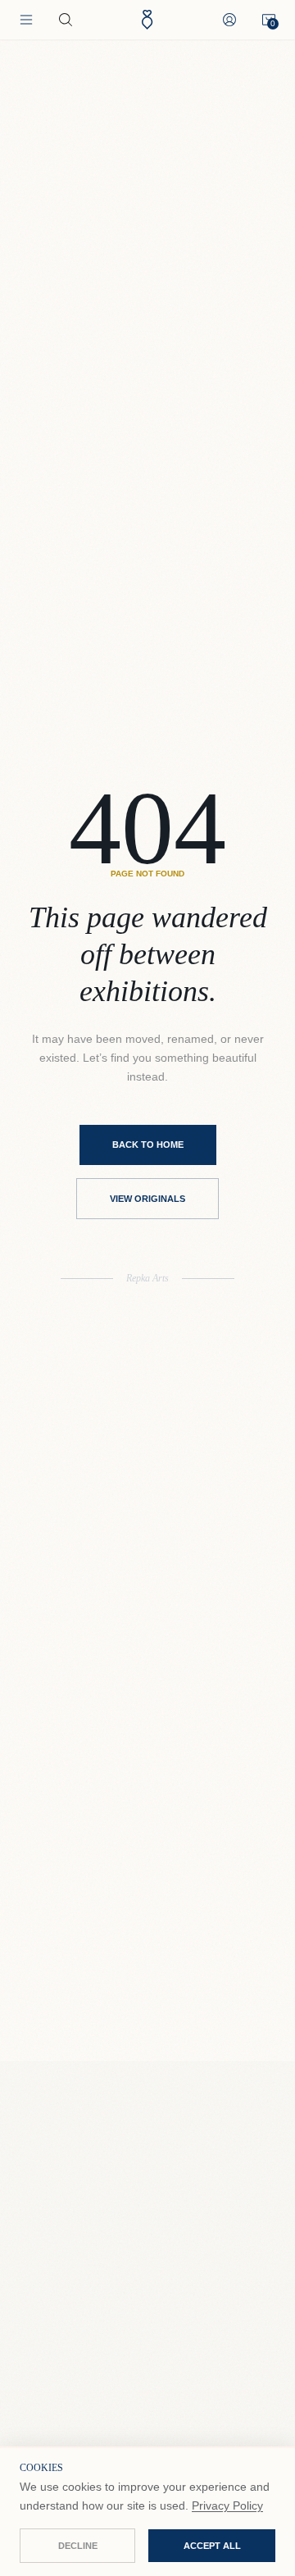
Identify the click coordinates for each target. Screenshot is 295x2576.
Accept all (212, 2546)
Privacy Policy (227, 2505)
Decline (78, 2546)
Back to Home (148, 1145)
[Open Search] (66, 20)
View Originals (147, 1199)
